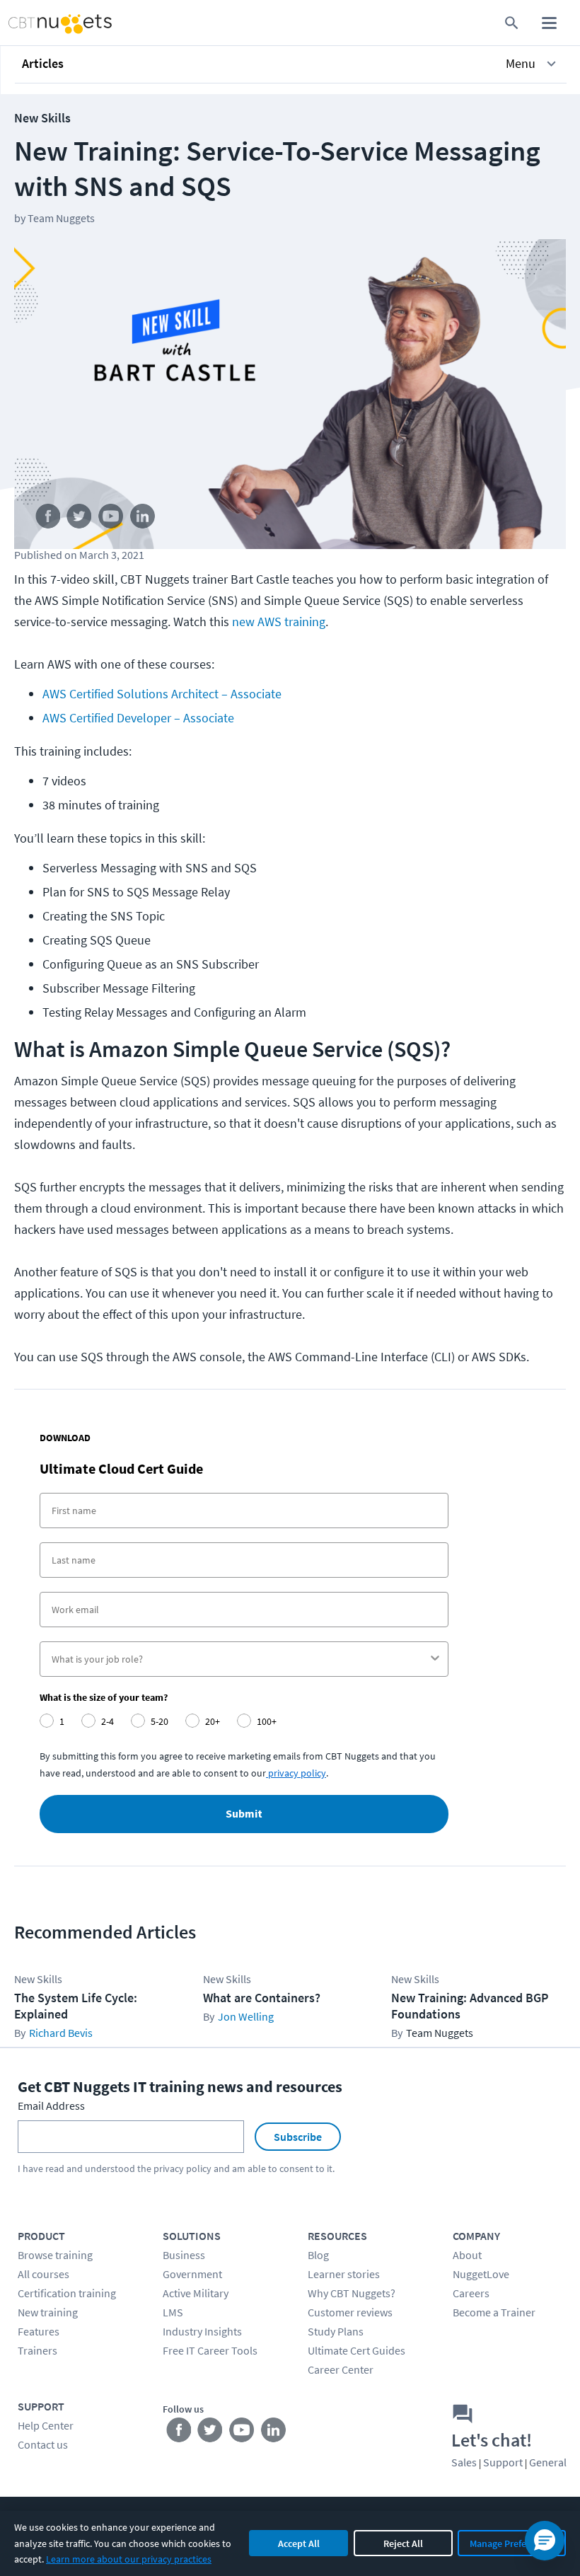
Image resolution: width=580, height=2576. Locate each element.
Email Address (51, 2106)
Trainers (37, 2350)
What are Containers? (262, 1998)
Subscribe (298, 2137)
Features (39, 2331)
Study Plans (336, 2331)
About (467, 2255)
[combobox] (240, 1659)
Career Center (341, 2369)
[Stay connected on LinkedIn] (143, 519)
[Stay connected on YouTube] (111, 519)
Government (192, 2274)
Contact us (43, 2444)
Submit (244, 1814)
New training (48, 2312)
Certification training (67, 2293)
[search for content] (512, 23)
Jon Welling (246, 2016)
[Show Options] (435, 1659)
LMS (173, 2312)
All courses (43, 2274)
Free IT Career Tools (210, 2350)
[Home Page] (45, 23)
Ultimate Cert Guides (356, 2350)
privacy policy (182, 2168)
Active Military (196, 2293)
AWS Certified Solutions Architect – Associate (162, 694)
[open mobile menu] (549, 23)
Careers (471, 2293)
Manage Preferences (512, 2543)
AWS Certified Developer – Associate (138, 718)
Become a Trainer (494, 2312)
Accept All (299, 2543)
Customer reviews (350, 2312)
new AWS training (279, 622)
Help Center (46, 2425)
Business (184, 2255)
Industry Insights (202, 2331)
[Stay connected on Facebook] (48, 519)
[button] (291, 64)
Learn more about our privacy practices (129, 2559)
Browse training (55, 2255)
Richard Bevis (61, 2033)
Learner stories (344, 2274)
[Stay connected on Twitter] (80, 519)
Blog (318, 2255)
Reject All (403, 2543)
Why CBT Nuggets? (352, 2293)
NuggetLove (481, 2274)
